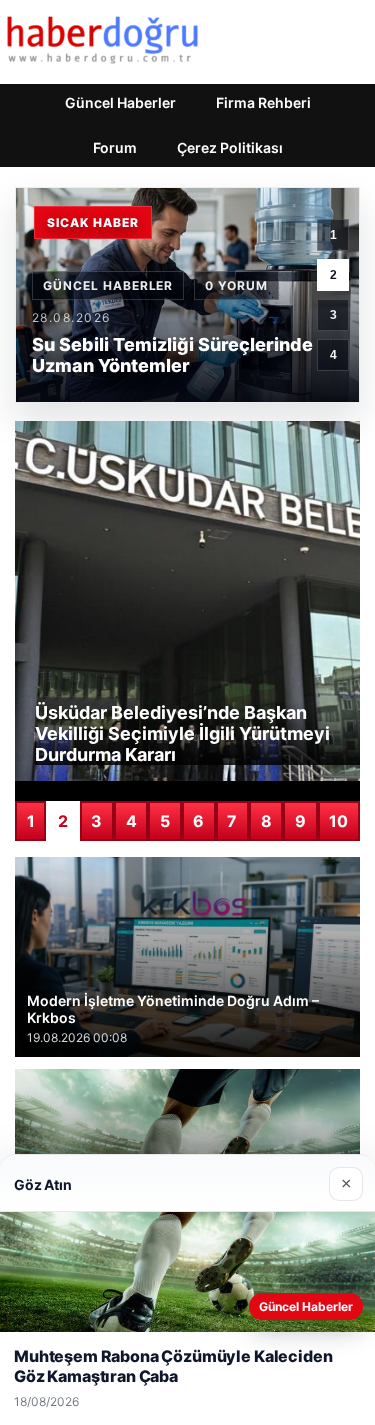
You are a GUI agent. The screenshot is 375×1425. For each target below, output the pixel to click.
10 (338, 821)
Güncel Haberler (120, 102)
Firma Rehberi (263, 102)
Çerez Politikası (230, 147)
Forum (115, 147)
